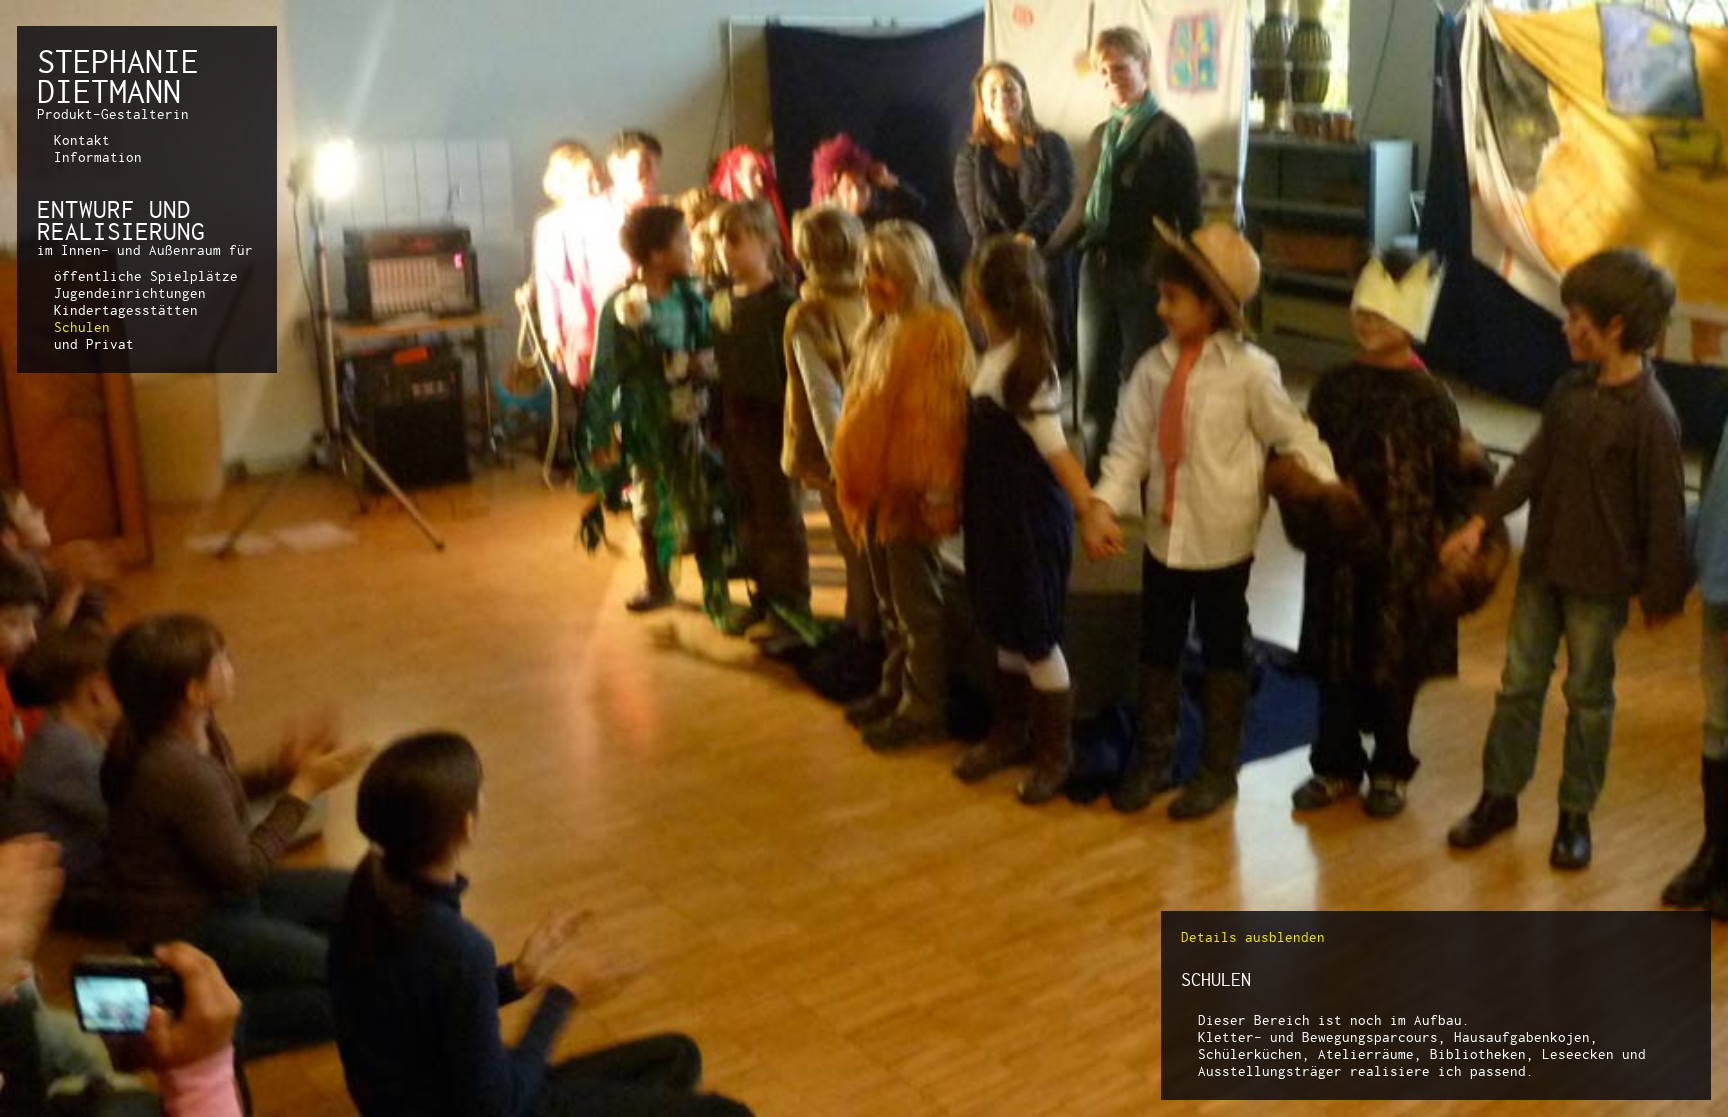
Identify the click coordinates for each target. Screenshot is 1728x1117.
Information (98, 157)
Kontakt (82, 140)
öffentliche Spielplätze (146, 276)
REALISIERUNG (121, 231)
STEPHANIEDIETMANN (118, 76)
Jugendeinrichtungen (130, 293)
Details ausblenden (1253, 937)
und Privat (94, 344)
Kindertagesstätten (126, 310)
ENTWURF (86, 209)
